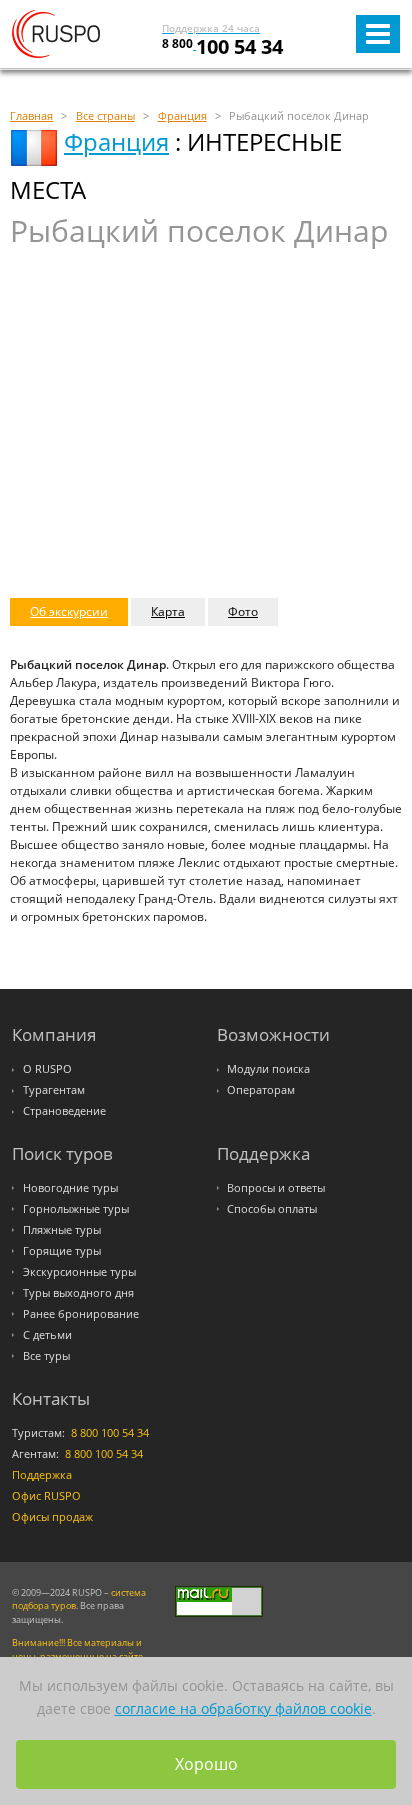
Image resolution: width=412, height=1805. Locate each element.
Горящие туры (62, 1251)
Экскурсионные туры (79, 1272)
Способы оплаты (272, 1209)
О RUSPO (47, 1069)
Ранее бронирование (81, 1314)
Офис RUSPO (46, 1496)
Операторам (261, 1090)
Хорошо (206, 1764)
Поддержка (42, 1475)
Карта (168, 611)
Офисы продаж (52, 1517)
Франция (116, 141)
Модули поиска (268, 1069)
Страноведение (64, 1111)
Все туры (46, 1356)
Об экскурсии (69, 611)
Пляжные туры (62, 1230)
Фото (243, 611)
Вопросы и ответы (276, 1188)
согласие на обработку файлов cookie (243, 1708)
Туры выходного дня (78, 1293)
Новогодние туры (70, 1188)
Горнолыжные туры (76, 1209)
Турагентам (54, 1090)
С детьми (47, 1335)
